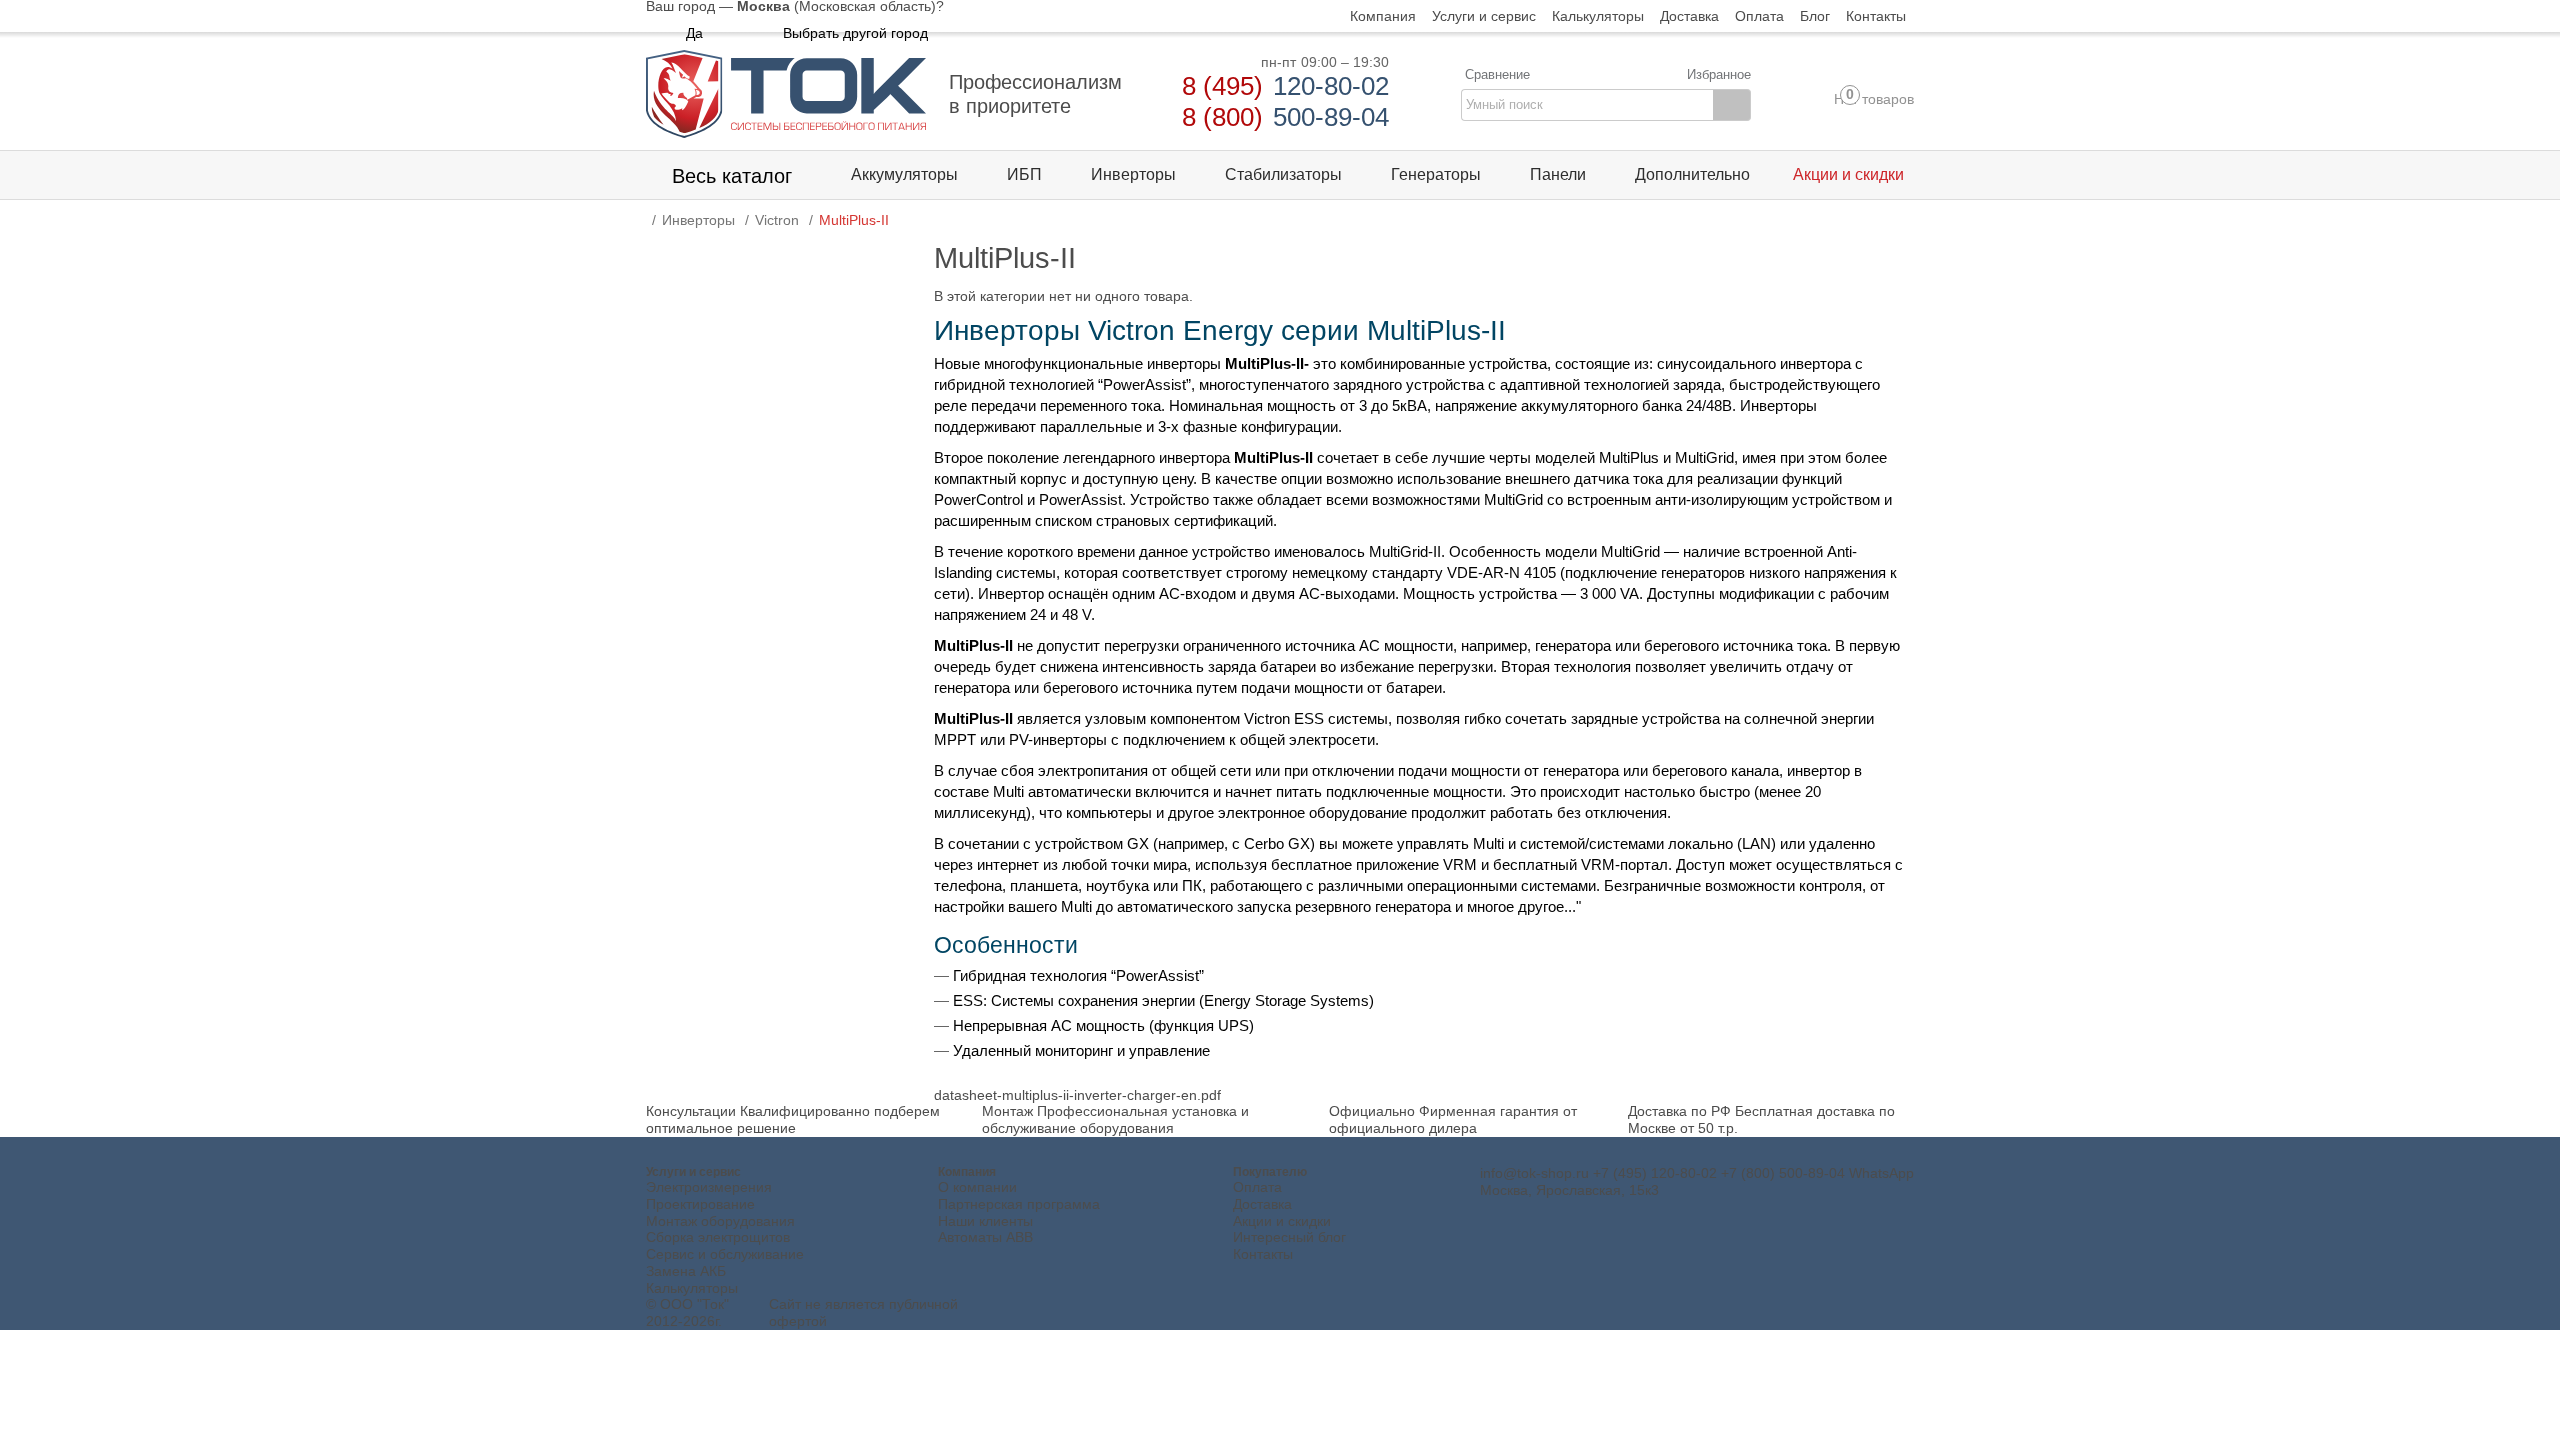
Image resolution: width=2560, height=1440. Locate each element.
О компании (977, 1187)
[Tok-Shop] (786, 94)
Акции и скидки (1282, 1221)
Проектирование (700, 1204)
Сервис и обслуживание (725, 1254)
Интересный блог (1289, 1237)
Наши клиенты (985, 1221)
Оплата (1257, 1187)
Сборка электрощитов (718, 1237)
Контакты (1263, 1254)
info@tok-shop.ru (1534, 1173)
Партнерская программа (1019, 1204)
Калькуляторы (692, 1288)
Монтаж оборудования (720, 1221)
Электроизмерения (709, 1187)
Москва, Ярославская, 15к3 (1569, 1190)
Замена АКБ (686, 1271)
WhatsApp (1881, 1173)
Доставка (1262, 1204)
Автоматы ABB (985, 1237)
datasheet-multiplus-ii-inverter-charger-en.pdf (1077, 1095)
